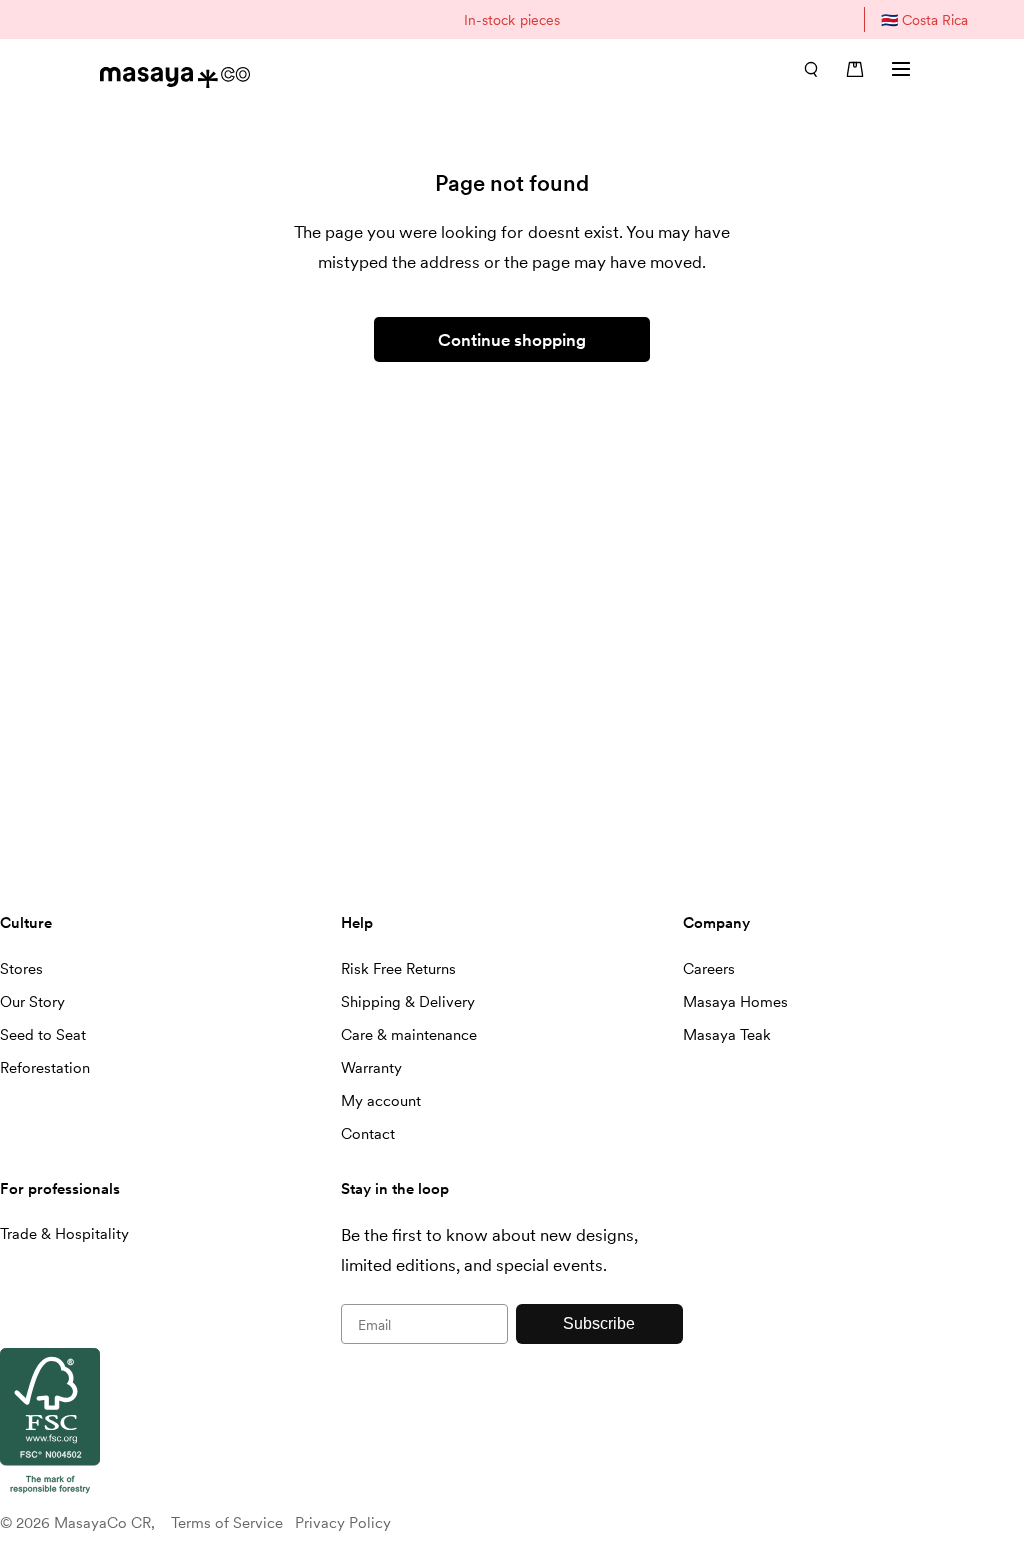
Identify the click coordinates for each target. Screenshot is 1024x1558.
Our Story (32, 1002)
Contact (368, 1134)
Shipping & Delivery (408, 1002)
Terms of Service (227, 1523)
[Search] (811, 69)
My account (381, 1101)
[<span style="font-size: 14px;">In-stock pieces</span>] (511, 19)
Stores (21, 969)
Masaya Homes (735, 1002)
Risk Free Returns (398, 969)
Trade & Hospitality (64, 1234)
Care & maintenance (409, 1035)
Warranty (371, 1068)
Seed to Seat (43, 1035)
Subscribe (599, 1323)
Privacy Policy (343, 1523)
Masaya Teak (727, 1035)
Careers (709, 969)
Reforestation (45, 1068)
